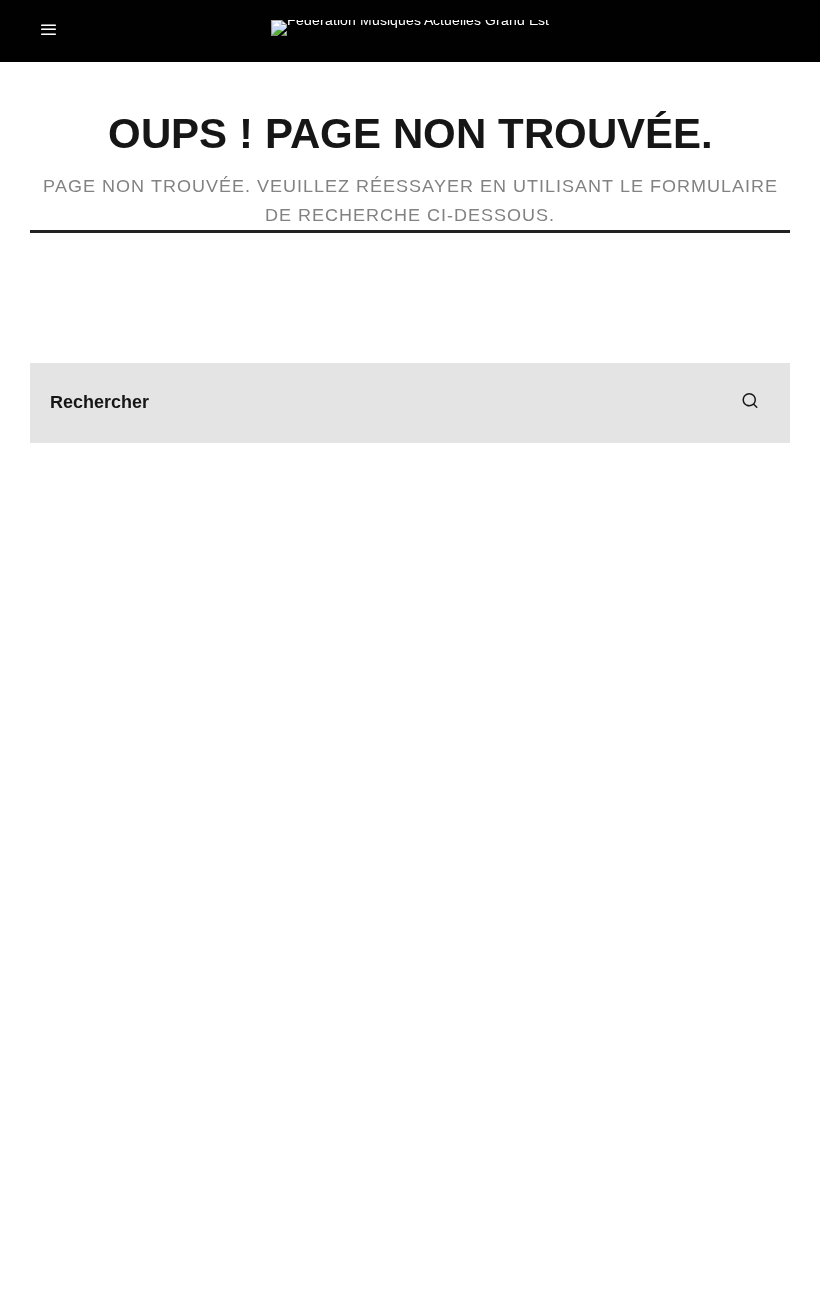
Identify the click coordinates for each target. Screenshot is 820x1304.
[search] (750, 403)
